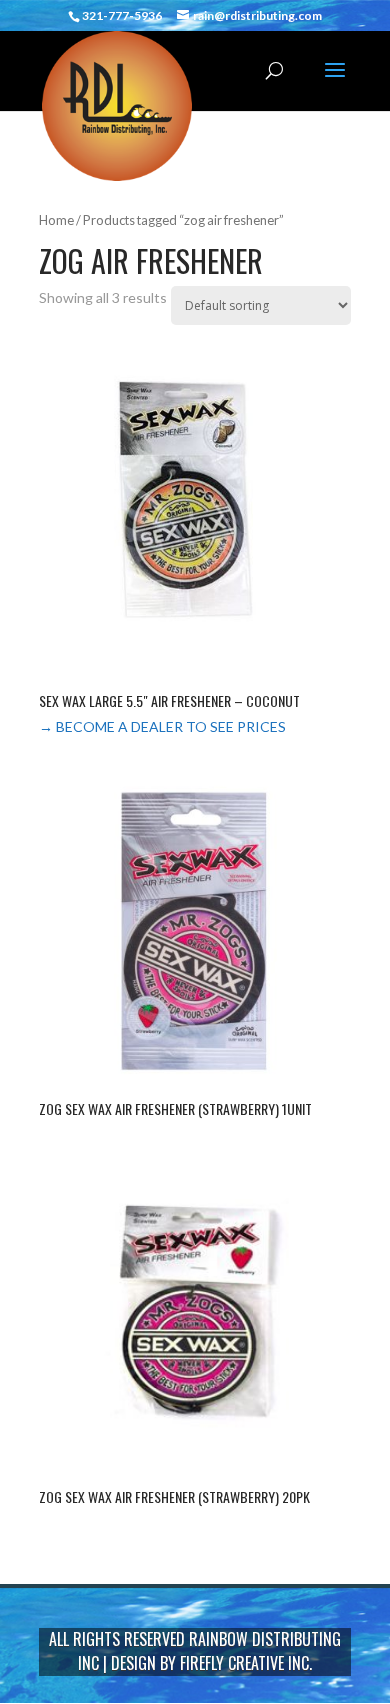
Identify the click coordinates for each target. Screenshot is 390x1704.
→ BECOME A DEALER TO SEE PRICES (162, 726)
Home (56, 220)
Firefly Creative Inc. (246, 1663)
